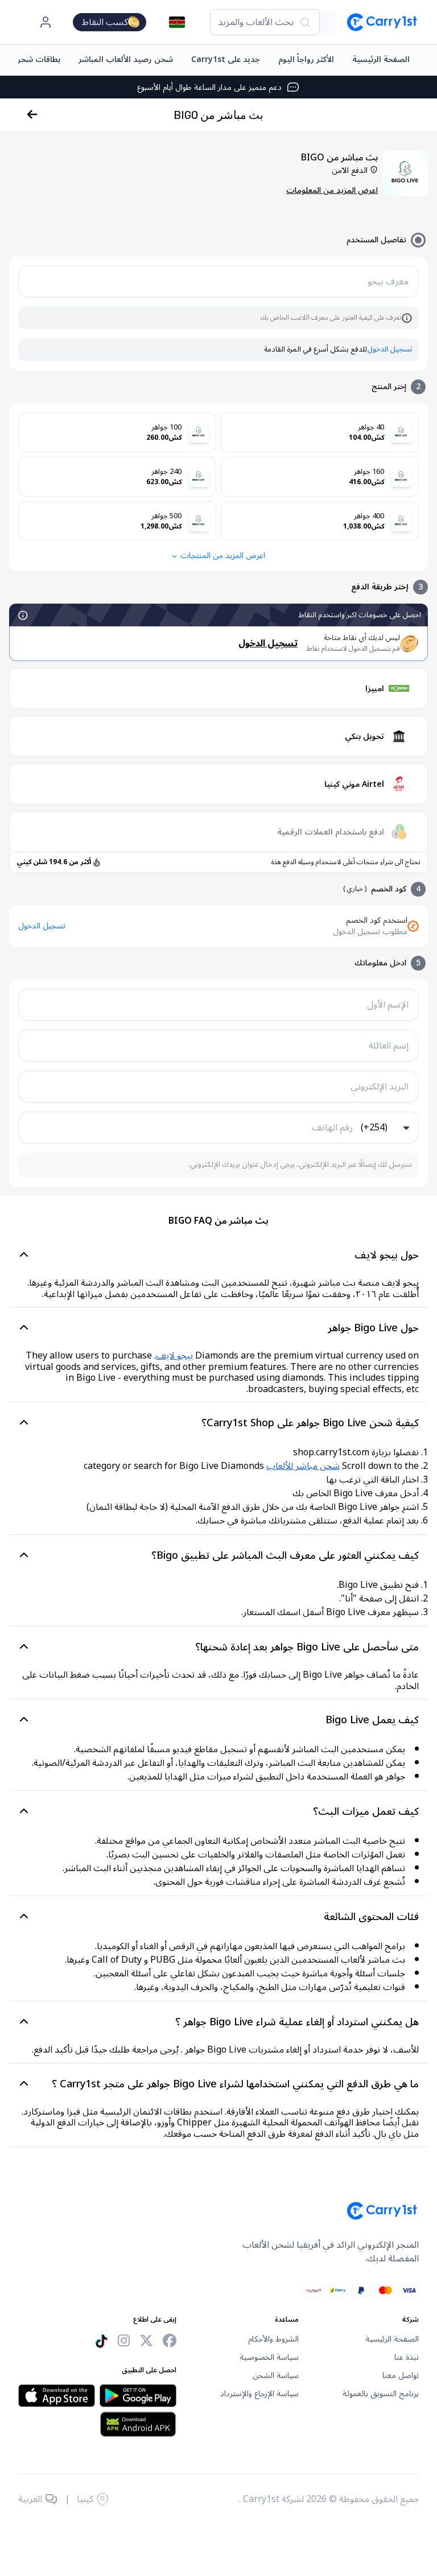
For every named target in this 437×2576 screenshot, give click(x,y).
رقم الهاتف (332, 1128)
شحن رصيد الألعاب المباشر (126, 59)
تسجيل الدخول (389, 350)
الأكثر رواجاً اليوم (306, 59)
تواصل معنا (401, 2376)
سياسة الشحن (276, 2376)
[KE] (177, 22)
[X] (146, 2341)
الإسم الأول (388, 1005)
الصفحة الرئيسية (381, 59)
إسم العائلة (389, 1046)
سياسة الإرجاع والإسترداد (259, 2394)
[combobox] (265, 22)
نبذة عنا (407, 2358)
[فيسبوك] (170, 2341)
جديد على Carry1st (226, 59)
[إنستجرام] (124, 2341)
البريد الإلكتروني (380, 1087)
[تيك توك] (101, 2341)
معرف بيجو (388, 282)
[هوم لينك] (377, 22)
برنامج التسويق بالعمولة (381, 2394)
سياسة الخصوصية (269, 2358)
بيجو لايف (174, 1356)
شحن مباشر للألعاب (303, 1466)
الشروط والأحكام (273, 2339)
